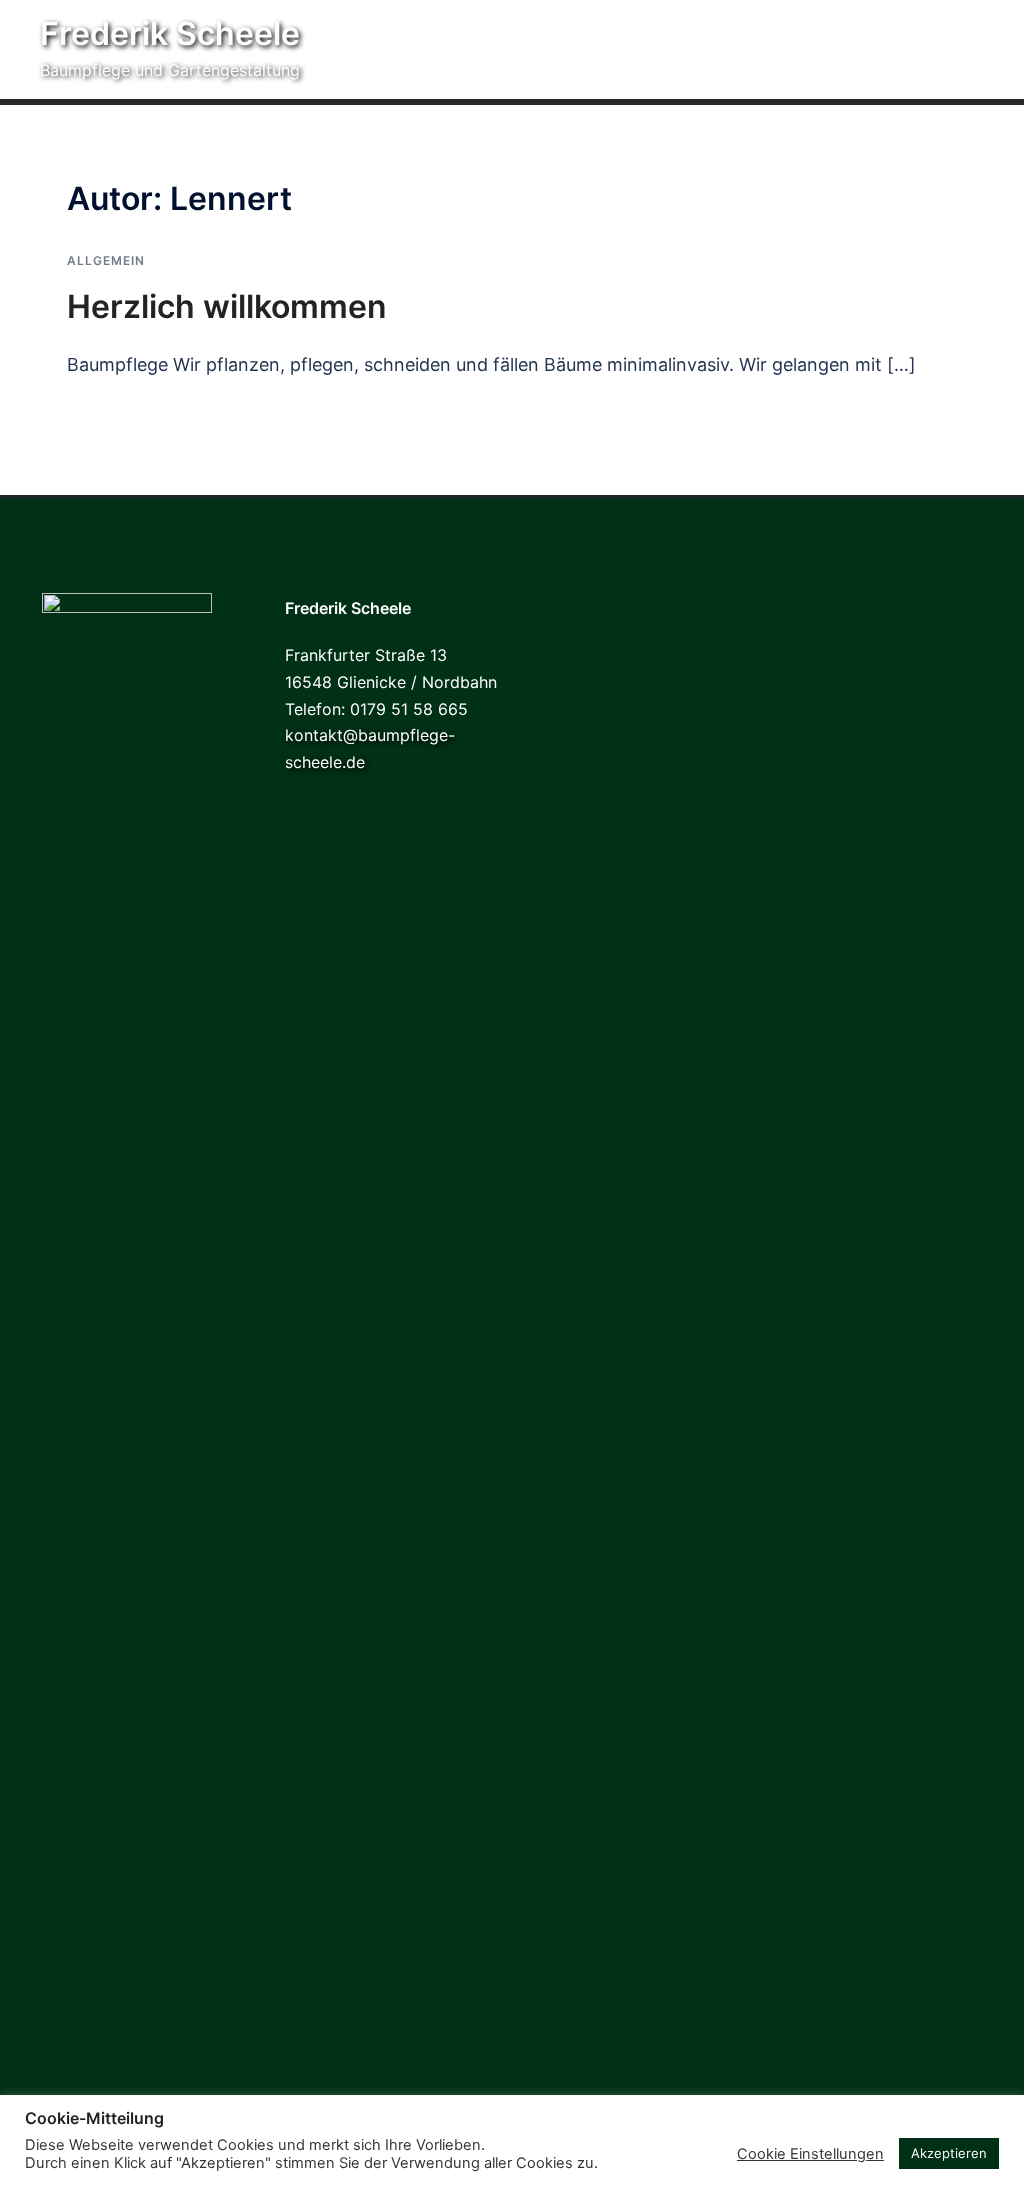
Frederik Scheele (170, 33)
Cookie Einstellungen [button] (810, 2154)
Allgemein (106, 260)
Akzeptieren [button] (949, 2153)
